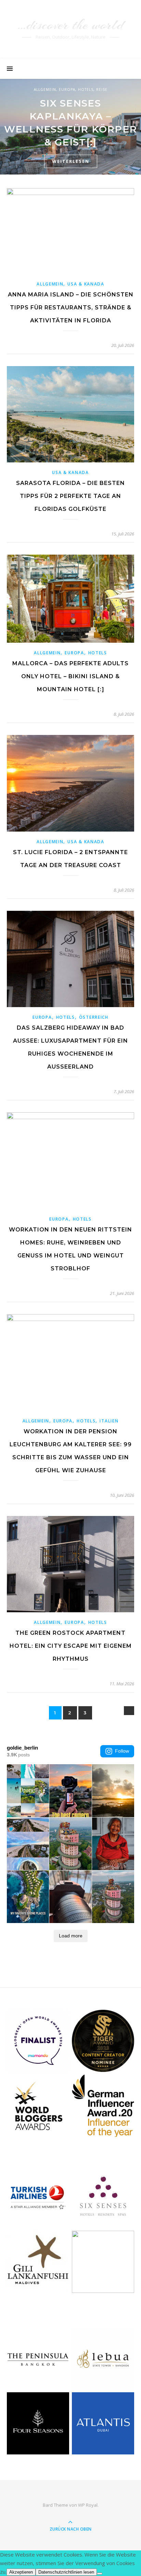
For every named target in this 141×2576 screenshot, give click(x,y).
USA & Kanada (86, 284)
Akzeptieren (21, 2572)
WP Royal (88, 2505)
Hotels (86, 89)
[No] (100, 2574)
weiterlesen (71, 161)
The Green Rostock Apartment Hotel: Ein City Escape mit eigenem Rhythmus (71, 1646)
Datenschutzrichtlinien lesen (66, 2572)
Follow (122, 1751)
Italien (109, 1421)
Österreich (94, 1017)
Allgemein (45, 89)
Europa (67, 89)
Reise (102, 89)
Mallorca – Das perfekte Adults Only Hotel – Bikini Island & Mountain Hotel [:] (70, 676)
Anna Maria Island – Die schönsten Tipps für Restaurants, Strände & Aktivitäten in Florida (71, 308)
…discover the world (70, 25)
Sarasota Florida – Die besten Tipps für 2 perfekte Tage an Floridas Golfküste (70, 496)
